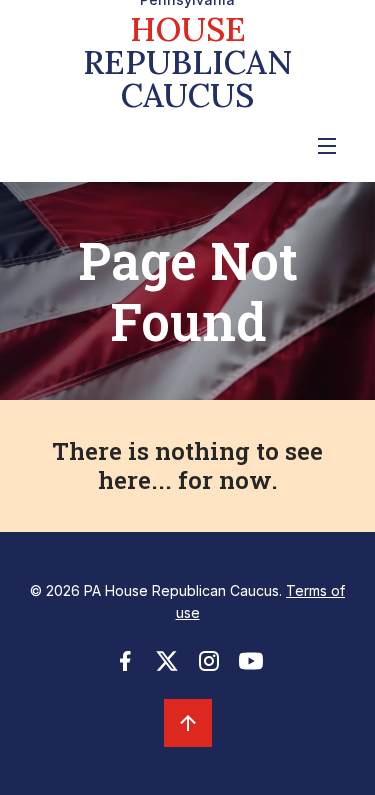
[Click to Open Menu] (327, 146)
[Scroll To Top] (188, 723)
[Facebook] (125, 667)
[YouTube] (251, 667)
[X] (167, 667)
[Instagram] (209, 667)
